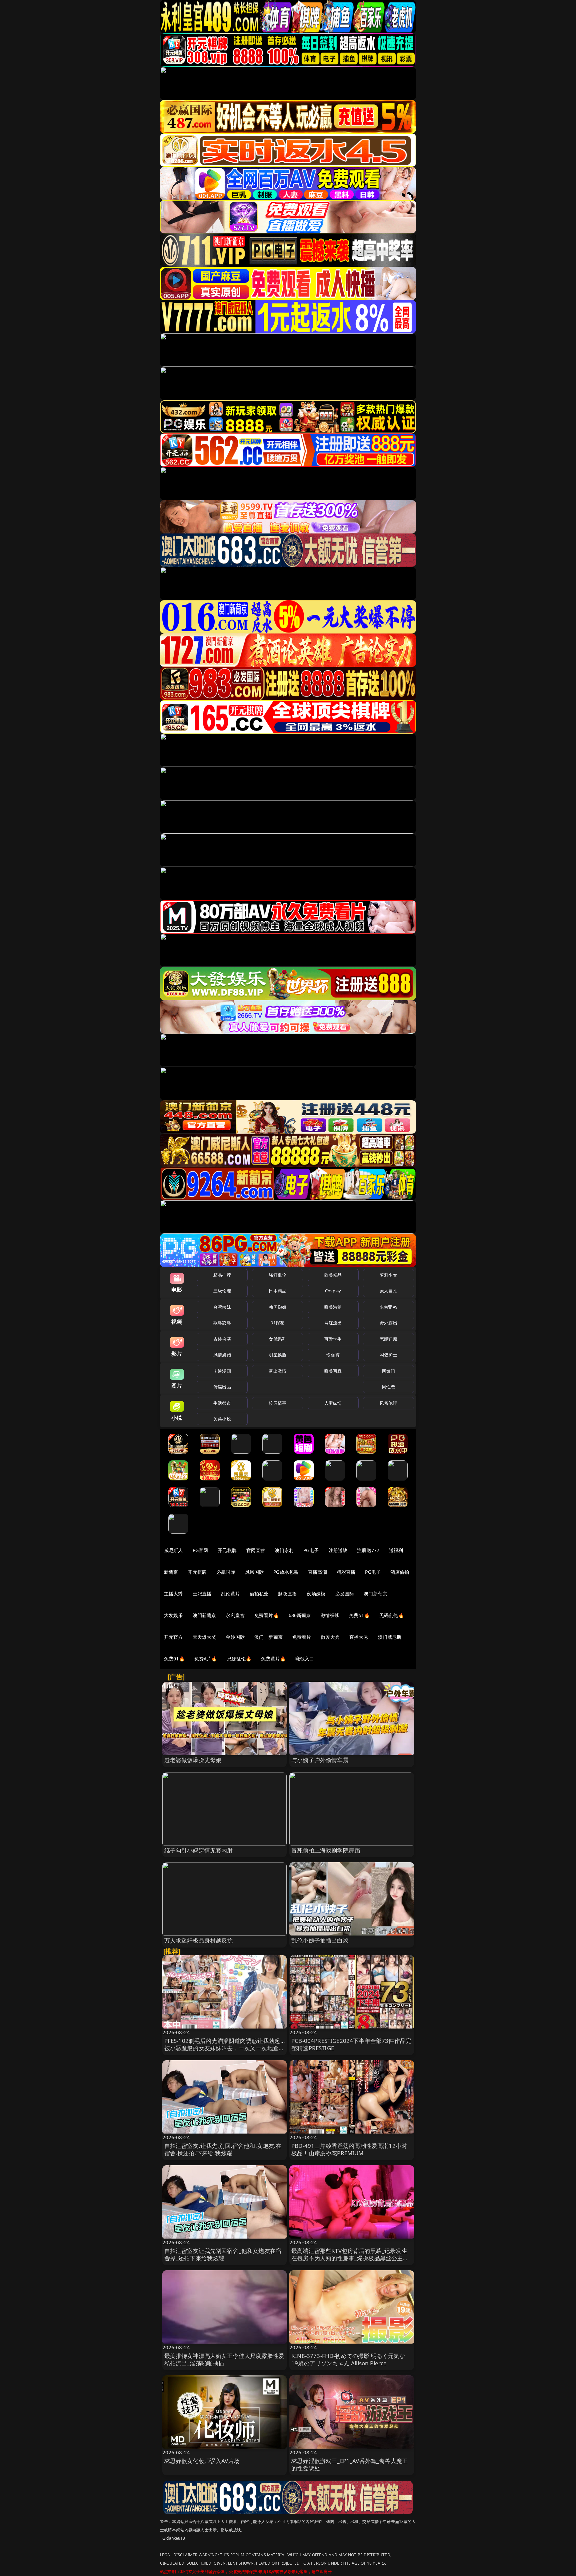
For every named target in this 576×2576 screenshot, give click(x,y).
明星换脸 (277, 1355)
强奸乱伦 (277, 1275)
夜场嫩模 (316, 1594)
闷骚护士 (388, 1355)
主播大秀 (173, 1594)
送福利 (396, 1550)
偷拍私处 (259, 1594)
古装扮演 (222, 1339)
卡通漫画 (222, 1371)
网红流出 (333, 1323)
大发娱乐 (173, 1615)
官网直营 (256, 1550)
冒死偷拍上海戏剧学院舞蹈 (326, 1850)
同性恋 (388, 1387)
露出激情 (277, 1371)
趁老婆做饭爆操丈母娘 (193, 1760)
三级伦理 (222, 1291)
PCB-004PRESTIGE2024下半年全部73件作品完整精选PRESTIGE (351, 2044)
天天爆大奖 (204, 1637)
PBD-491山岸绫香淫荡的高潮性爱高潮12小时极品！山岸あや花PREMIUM (349, 2149)
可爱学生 (333, 1339)
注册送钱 (338, 1550)
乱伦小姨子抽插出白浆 (320, 1940)
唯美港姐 (333, 1307)
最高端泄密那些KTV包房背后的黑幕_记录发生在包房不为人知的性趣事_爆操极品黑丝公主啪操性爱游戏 (350, 2258)
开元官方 (173, 1637)
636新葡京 (300, 1615)
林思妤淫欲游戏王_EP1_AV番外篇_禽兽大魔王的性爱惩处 (349, 2464)
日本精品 (277, 1291)
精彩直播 (346, 1572)
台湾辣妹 (222, 1307)
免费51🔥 (359, 1615)
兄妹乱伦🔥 (239, 1659)
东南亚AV (388, 1307)
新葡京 (171, 1572)
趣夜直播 (287, 1594)
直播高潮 (317, 1572)
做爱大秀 (330, 1637)
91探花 (277, 1323)
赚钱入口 (305, 1659)
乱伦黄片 (230, 1594)
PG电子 (311, 1550)
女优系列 (277, 1339)
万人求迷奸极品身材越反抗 (199, 1940)
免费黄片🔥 (273, 1659)
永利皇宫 (235, 1615)
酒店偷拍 (400, 1572)
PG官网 (200, 1550)
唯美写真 (333, 1371)
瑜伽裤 (333, 1355)
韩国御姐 (277, 1307)
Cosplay (333, 1291)
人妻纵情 (333, 1403)
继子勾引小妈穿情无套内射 (199, 1850)
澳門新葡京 (204, 1615)
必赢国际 (226, 1572)
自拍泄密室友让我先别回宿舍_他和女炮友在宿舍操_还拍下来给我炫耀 (223, 2254)
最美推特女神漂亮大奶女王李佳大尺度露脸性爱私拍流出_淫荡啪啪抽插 (224, 2359)
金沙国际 (235, 1637)
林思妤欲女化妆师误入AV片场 (202, 2461)
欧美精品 (333, 1275)
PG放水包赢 (286, 1572)
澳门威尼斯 (390, 1637)
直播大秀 (359, 1637)
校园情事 (277, 1403)
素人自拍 (388, 1291)
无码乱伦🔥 (392, 1615)
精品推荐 (222, 1275)
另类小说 (222, 1419)
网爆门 (388, 1371)
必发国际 (345, 1594)
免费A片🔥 (206, 1659)
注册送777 (368, 1550)
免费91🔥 (174, 1659)
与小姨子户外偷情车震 (320, 1760)
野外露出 (388, 1323)
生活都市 (222, 1403)
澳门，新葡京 (268, 1637)
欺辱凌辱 (222, 1323)
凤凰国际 (254, 1572)
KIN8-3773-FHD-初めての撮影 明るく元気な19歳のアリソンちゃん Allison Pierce (348, 2359)
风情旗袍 (222, 1355)
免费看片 (302, 1637)
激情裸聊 (330, 1615)
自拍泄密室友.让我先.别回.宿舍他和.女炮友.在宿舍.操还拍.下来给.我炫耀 (223, 2149)
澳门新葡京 (375, 1594)
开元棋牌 (227, 1550)
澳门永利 (284, 1550)
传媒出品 (222, 1387)
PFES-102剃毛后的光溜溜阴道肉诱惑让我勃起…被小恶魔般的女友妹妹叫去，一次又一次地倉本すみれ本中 (224, 2048)
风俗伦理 (388, 1403)
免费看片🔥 (267, 1615)
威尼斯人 (173, 1550)
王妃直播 (202, 1594)
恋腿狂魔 (388, 1339)
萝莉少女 (388, 1275)
